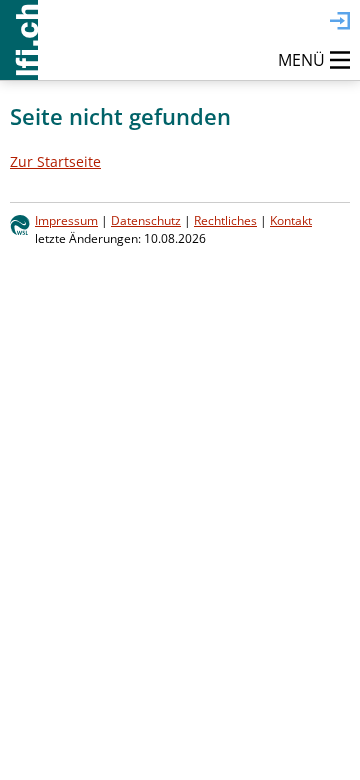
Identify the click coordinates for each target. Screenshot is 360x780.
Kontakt (291, 220)
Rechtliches (225, 220)
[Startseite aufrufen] (19, 40)
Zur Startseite (55, 161)
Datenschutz (146, 220)
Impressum (66, 220)
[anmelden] (340, 22)
